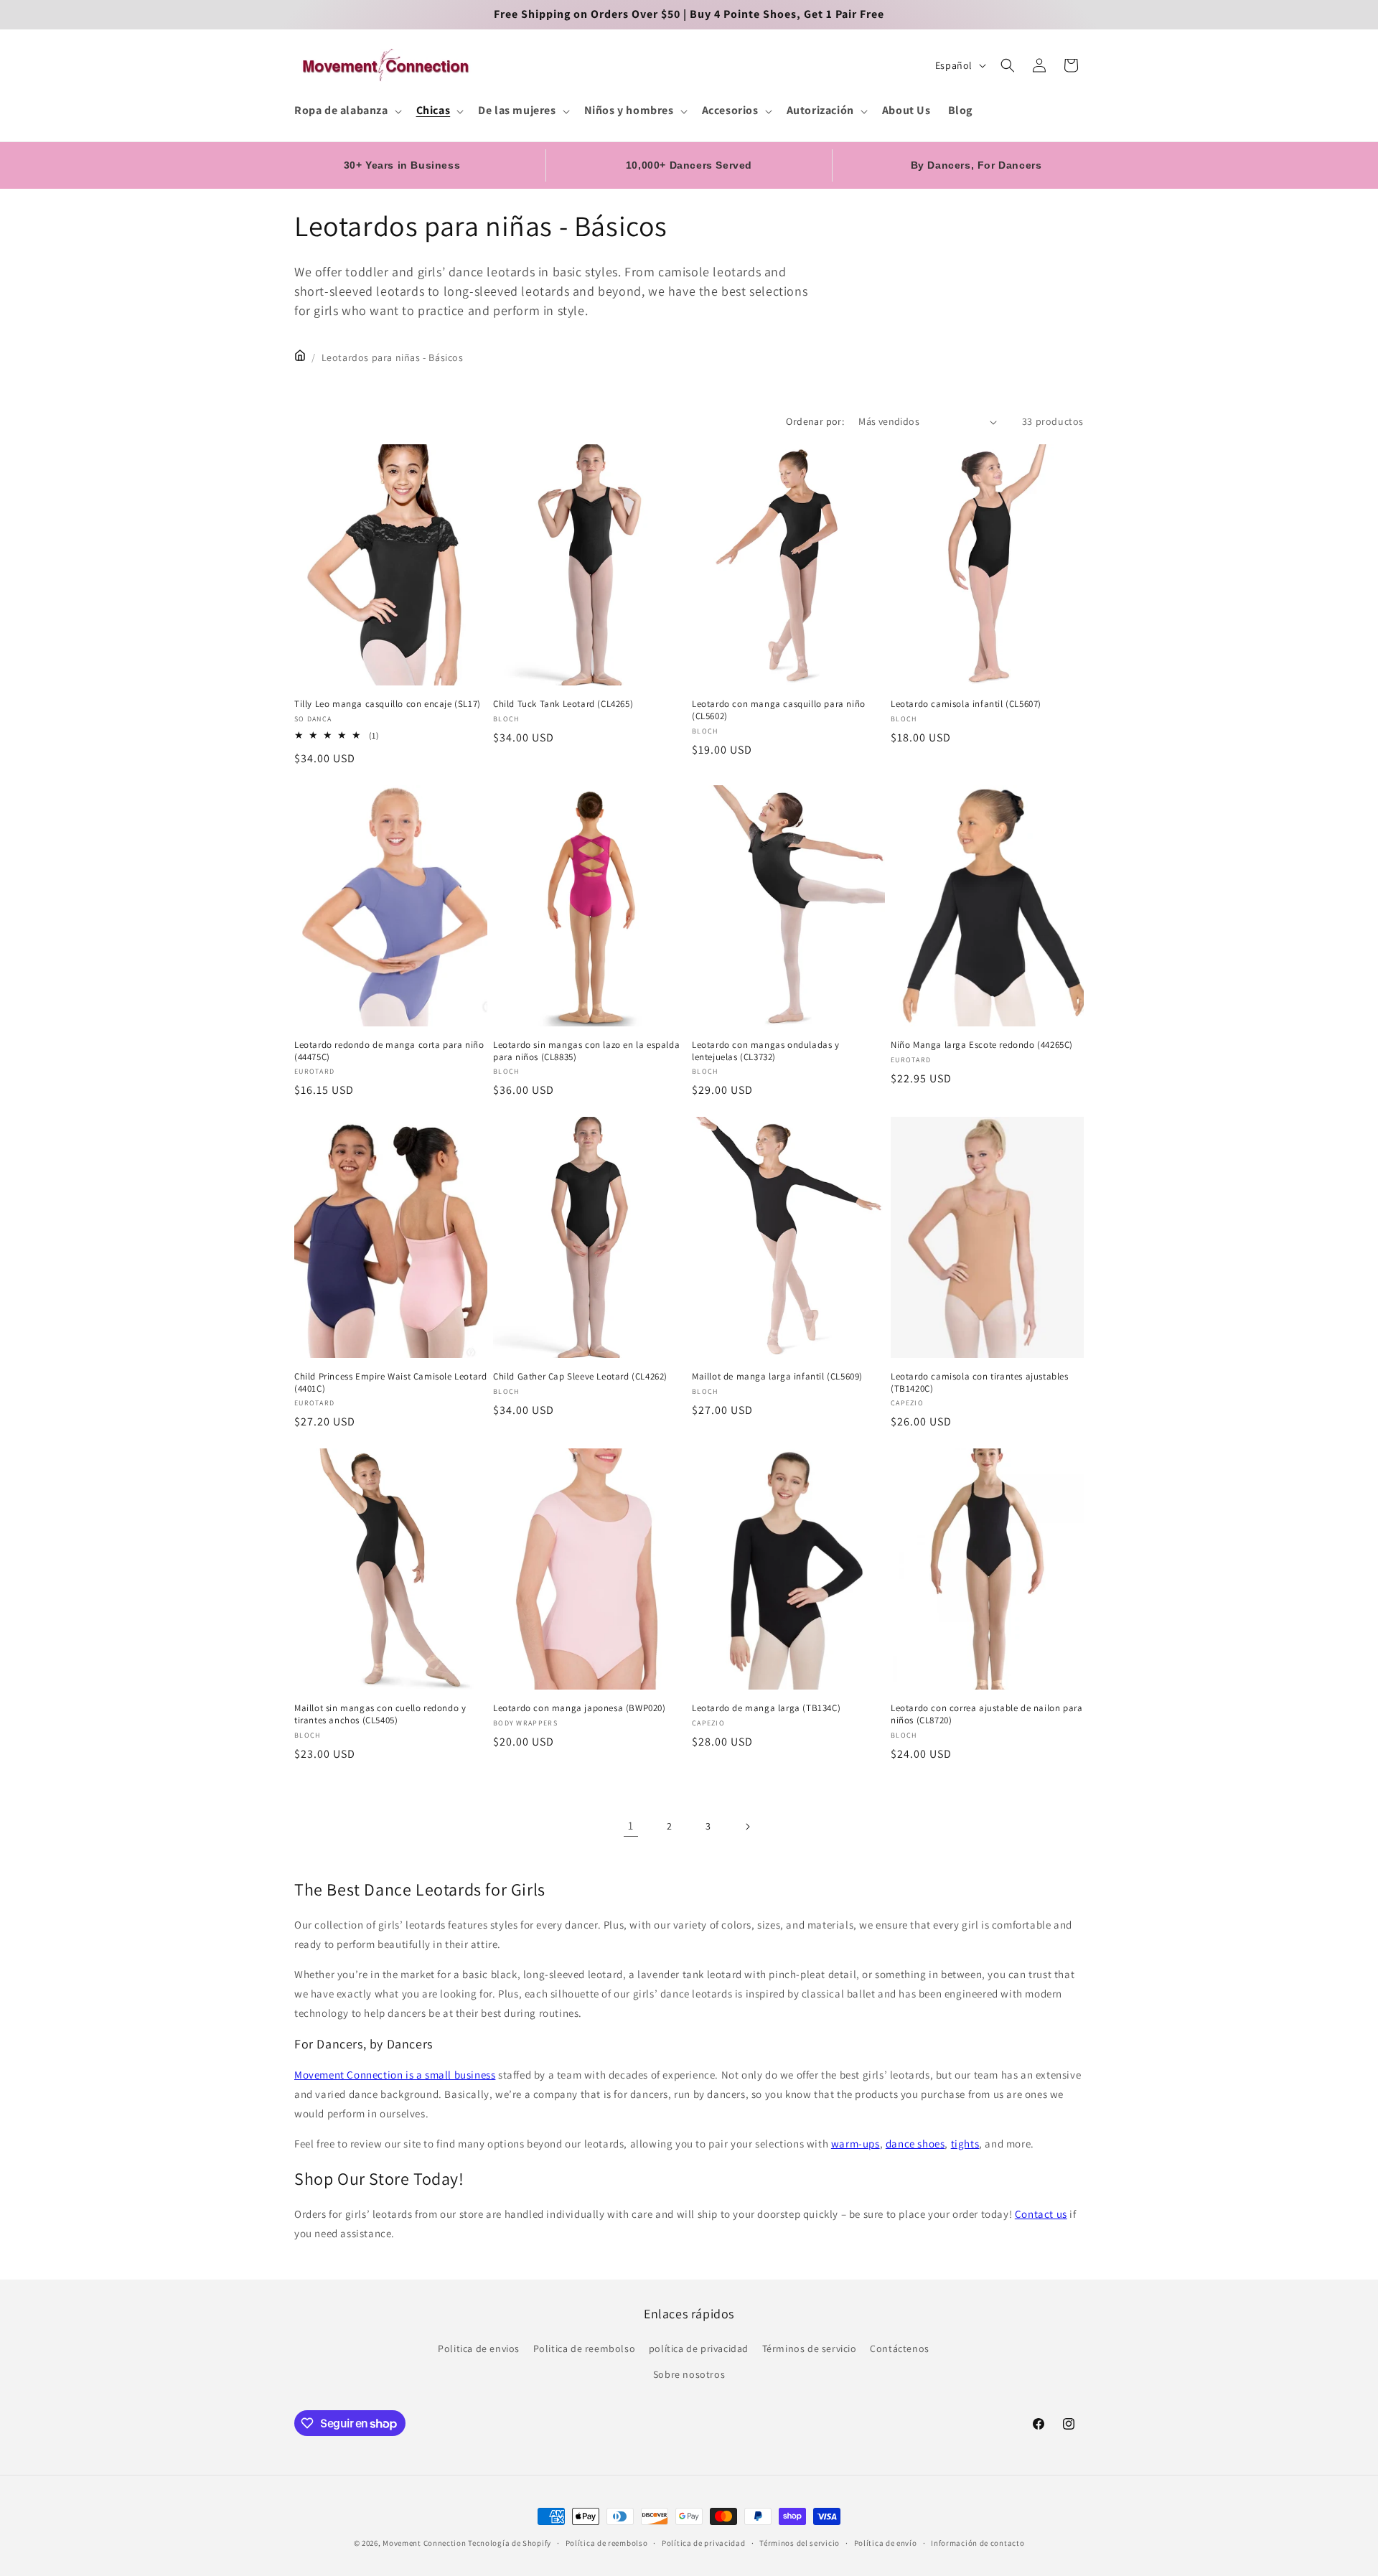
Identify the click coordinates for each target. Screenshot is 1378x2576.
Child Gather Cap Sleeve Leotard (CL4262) (580, 1377)
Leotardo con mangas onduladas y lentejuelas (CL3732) (766, 1051)
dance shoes (915, 2144)
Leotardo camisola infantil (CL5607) (966, 704)
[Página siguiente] (747, 1827)
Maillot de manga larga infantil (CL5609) (777, 1377)
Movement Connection (424, 2543)
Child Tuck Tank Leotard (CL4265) (563, 704)
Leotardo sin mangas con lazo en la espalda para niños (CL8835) (586, 1051)
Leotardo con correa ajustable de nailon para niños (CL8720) (986, 1714)
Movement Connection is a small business (395, 2075)
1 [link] (631, 1826)
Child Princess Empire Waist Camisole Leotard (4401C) (390, 1383)
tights (965, 2144)
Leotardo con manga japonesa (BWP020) (580, 1708)
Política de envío (886, 2543)
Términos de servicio (810, 2348)
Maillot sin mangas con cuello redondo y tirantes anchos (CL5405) (380, 1714)
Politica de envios (479, 2348)
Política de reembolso (607, 2543)
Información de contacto (978, 2543)
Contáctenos (900, 2348)
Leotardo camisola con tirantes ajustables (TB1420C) (980, 1383)
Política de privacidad (703, 2543)
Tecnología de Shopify (510, 2543)
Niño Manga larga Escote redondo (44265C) (982, 1045)
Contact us (1041, 2214)
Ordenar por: (815, 421)
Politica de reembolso (585, 2348)
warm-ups (856, 2144)
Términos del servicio (800, 2543)
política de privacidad (699, 2348)
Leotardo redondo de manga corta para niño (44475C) (389, 1051)
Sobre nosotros (689, 2374)
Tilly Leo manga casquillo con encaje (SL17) (388, 704)
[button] (347, 111)
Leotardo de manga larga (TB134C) (766, 1708)
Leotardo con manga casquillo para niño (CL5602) (779, 710)
